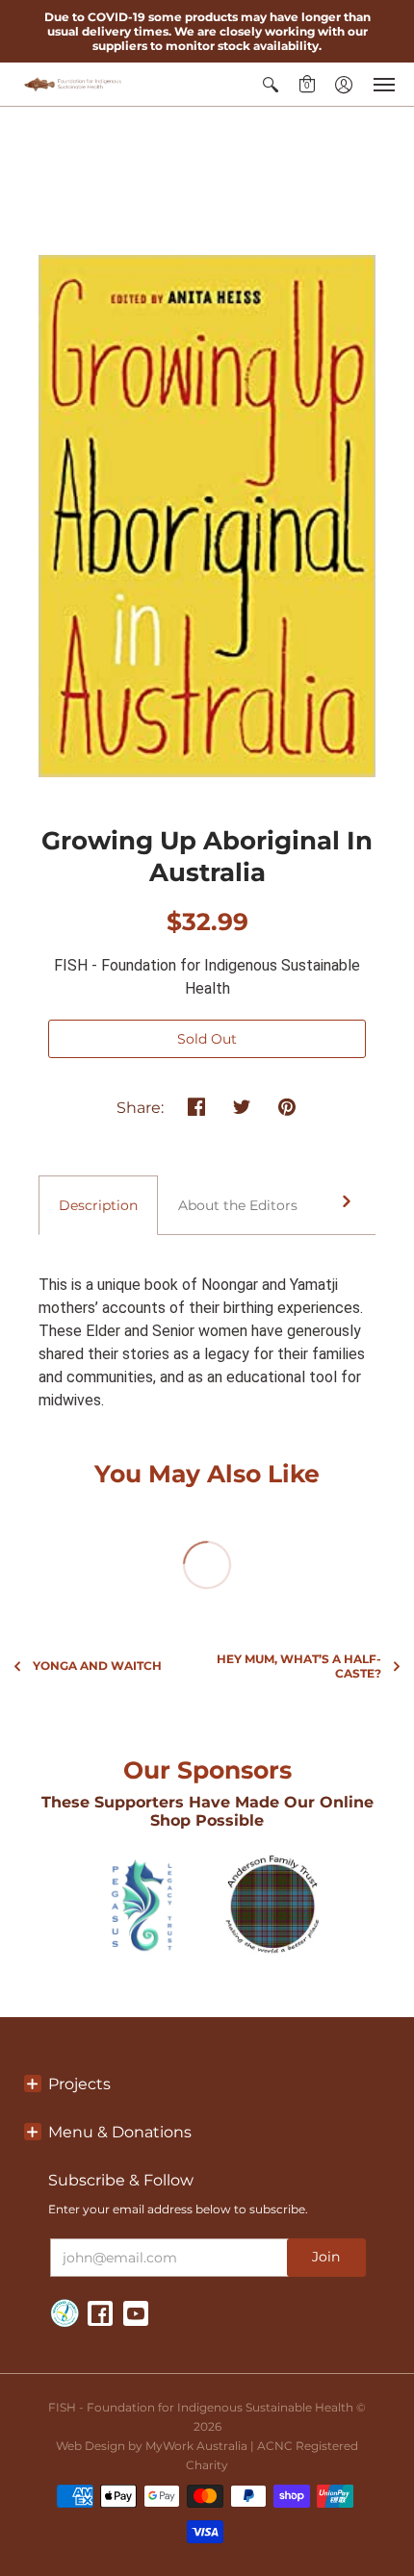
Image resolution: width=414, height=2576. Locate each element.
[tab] (98, 1205)
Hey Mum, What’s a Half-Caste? (299, 1666)
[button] (271, 84)
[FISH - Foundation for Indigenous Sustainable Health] (72, 84)
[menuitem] (271, 84)
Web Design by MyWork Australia (152, 2446)
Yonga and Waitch (97, 1666)
